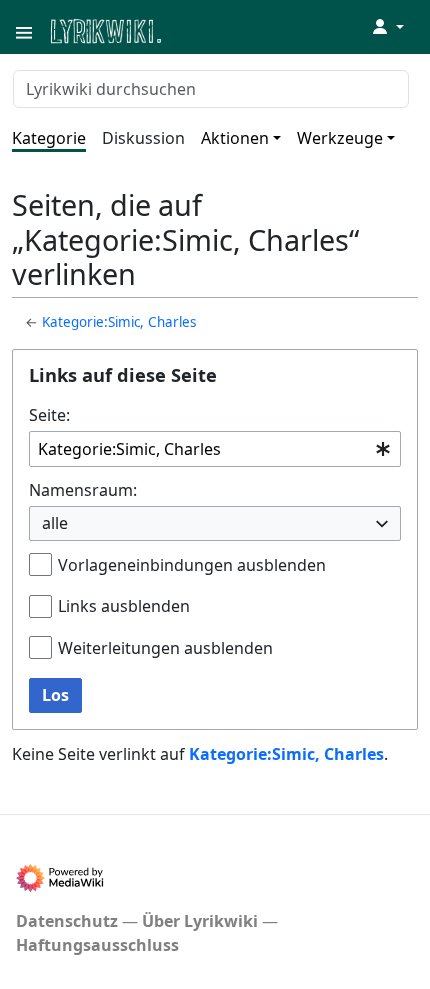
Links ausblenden (124, 606)
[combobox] (215, 449)
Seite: (49, 415)
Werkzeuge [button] (340, 138)
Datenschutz (67, 921)
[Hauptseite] (203, 29)
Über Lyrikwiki (200, 921)
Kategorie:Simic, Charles (119, 322)
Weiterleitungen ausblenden (165, 648)
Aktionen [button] (235, 138)
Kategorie (49, 138)
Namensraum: (83, 490)
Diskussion (143, 138)
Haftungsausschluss (97, 945)
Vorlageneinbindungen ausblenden (192, 565)
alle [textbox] (55, 523)
